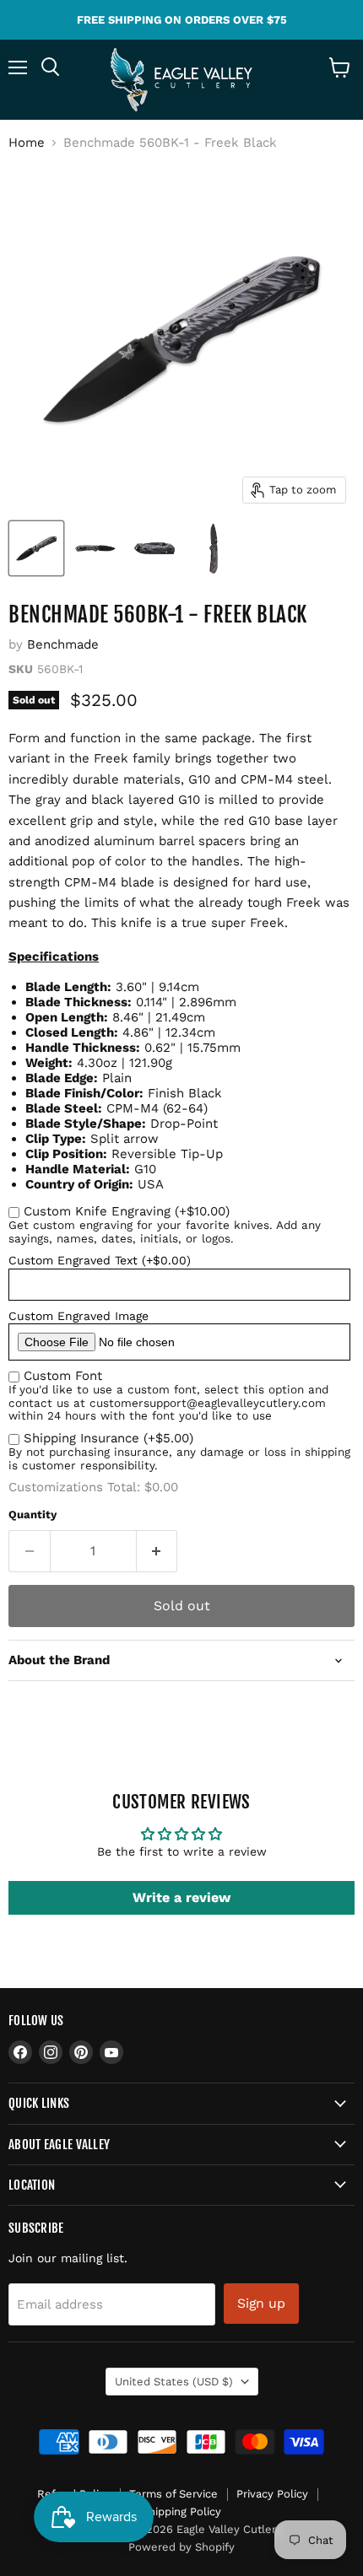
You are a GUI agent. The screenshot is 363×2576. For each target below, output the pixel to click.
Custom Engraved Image (79, 1316)
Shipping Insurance (108, 1438)
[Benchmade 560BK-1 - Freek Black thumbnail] (36, 548)
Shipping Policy (181, 2511)
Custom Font (63, 1376)
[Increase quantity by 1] (157, 1551)
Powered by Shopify (181, 2547)
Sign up (261, 2303)
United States (174, 2382)
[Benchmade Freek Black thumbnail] (214, 548)
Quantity (33, 1514)
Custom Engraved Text (100, 1260)
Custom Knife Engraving (127, 1211)
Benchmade (63, 644)
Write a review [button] (181, 1897)
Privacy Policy (272, 2494)
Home (27, 143)
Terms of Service (173, 2494)
